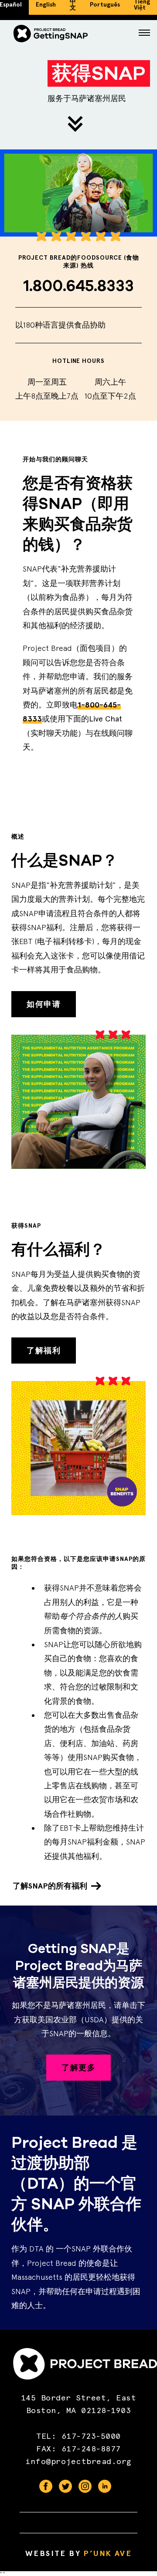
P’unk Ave (108, 2553)
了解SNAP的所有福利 (50, 1886)
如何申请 (44, 1004)
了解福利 (44, 1351)
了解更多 (78, 2068)
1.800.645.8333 (79, 286)
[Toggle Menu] (144, 34)
